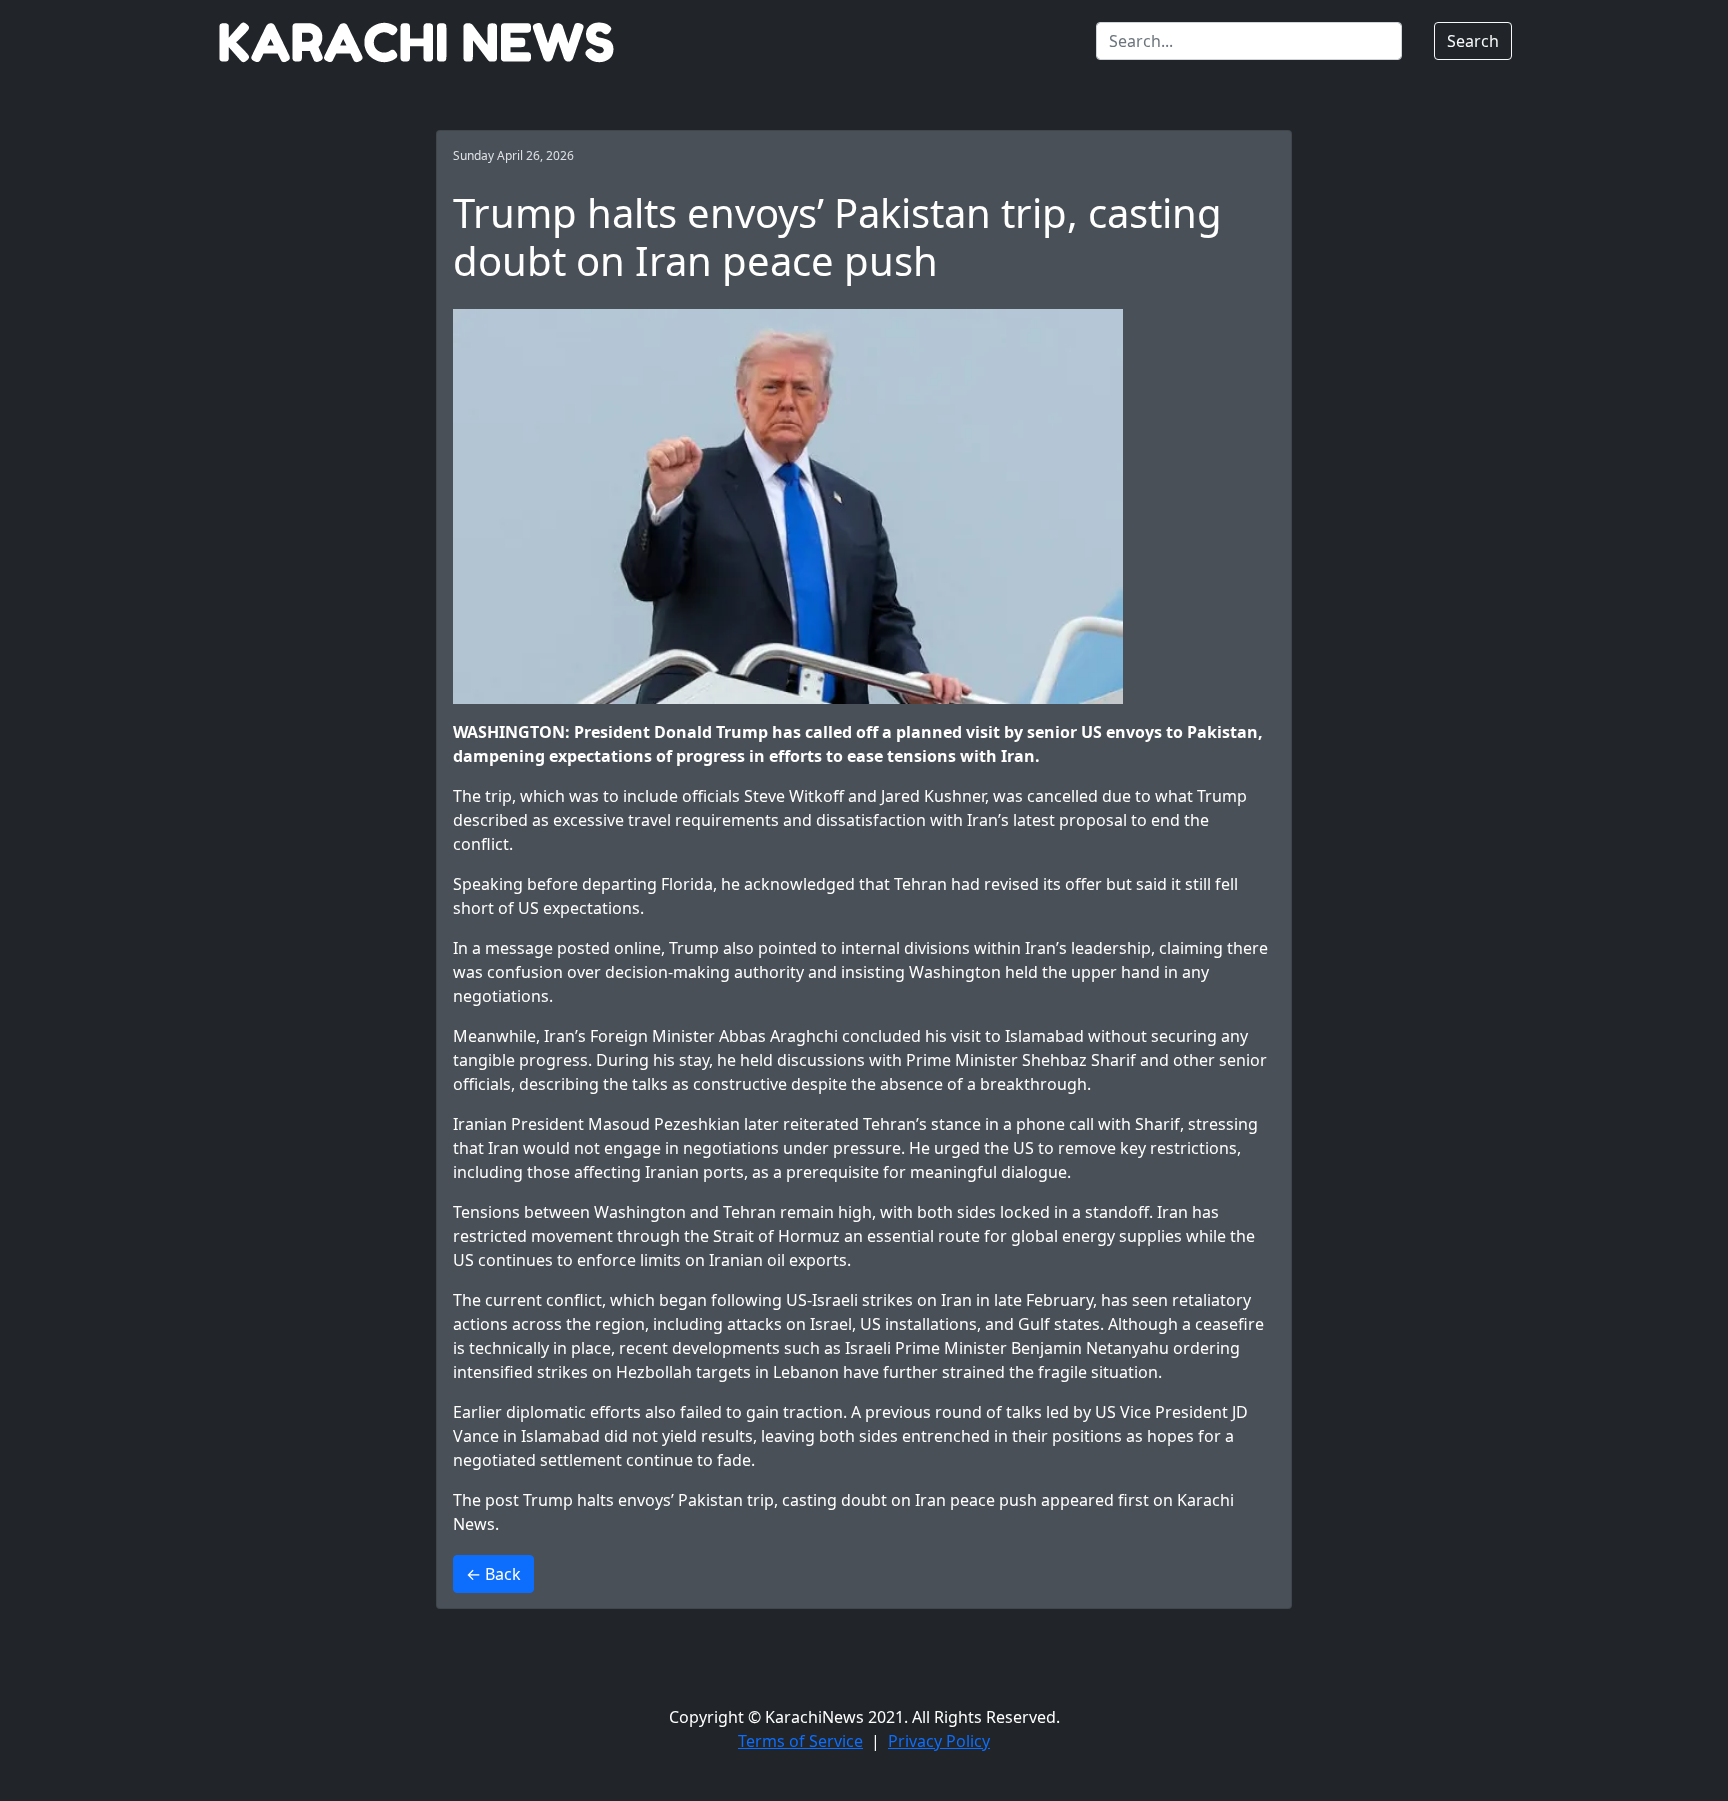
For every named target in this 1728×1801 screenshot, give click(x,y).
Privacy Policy (939, 1741)
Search (1473, 41)
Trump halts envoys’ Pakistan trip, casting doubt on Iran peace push (780, 1500)
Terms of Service (800, 1741)
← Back (493, 1574)
